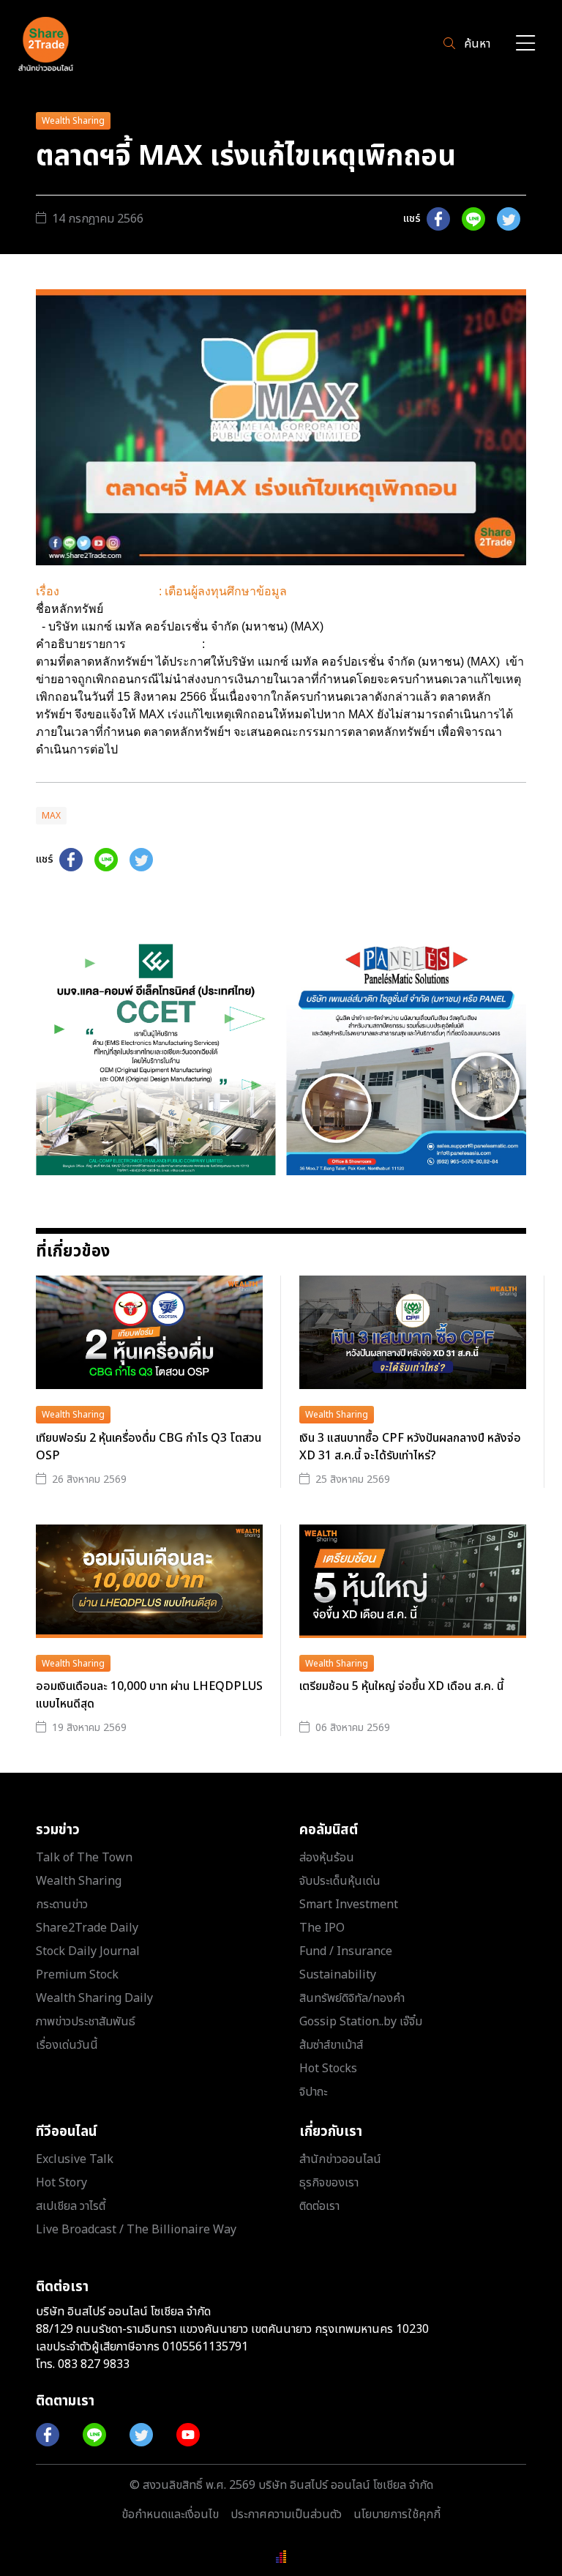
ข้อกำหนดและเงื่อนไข (170, 2514)
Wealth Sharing (73, 121)
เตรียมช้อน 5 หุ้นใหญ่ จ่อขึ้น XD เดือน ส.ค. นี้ (401, 1686)
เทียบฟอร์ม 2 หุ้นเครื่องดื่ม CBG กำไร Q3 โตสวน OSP (149, 1447)
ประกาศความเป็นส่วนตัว (286, 2514)
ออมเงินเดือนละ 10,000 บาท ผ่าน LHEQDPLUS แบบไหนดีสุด (149, 1695)
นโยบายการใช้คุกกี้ (397, 2514)
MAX (51, 816)
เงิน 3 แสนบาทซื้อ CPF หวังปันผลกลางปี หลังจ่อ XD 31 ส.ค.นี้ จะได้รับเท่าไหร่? (410, 1447)
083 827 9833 (94, 2364)
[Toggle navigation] (525, 44)
